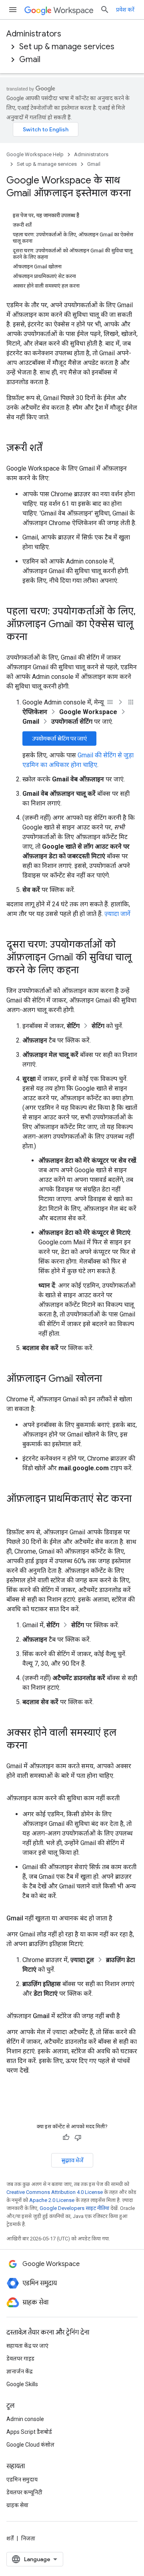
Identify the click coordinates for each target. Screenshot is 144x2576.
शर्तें (10, 2538)
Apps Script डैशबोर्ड (29, 2432)
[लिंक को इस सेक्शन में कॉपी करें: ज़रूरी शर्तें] (50, 449)
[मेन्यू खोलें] (13, 10)
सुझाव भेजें (72, 2160)
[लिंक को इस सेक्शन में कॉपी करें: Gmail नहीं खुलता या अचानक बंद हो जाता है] (120, 1918)
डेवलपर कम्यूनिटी (24, 2492)
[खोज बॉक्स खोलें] (105, 10)
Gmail (30, 59)
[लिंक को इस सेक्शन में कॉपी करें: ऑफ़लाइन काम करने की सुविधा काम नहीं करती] (128, 1798)
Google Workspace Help (35, 154)
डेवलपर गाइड (20, 2359)
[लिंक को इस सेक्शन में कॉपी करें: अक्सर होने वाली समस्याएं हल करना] (35, 1746)
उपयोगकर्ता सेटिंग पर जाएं (59, 739)
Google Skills (22, 2384)
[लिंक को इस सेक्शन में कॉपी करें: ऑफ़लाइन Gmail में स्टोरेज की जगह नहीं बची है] (128, 2016)
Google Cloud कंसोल (30, 2445)
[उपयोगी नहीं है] (78, 2137)
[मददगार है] (66, 2137)
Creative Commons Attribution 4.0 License (55, 2192)
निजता (28, 2538)
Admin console (25, 2419)
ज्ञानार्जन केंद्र (19, 2371)
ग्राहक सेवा (17, 2505)
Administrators (34, 34)
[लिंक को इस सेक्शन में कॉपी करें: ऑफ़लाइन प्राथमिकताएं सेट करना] (14, 1512)
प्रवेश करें (125, 10)
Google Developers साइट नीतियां (74, 2208)
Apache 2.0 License (52, 2200)
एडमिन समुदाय (22, 2479)
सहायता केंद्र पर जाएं (27, 2346)
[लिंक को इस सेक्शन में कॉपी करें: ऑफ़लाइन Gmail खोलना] (110, 1379)
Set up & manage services (67, 47)
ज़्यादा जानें (117, 914)
